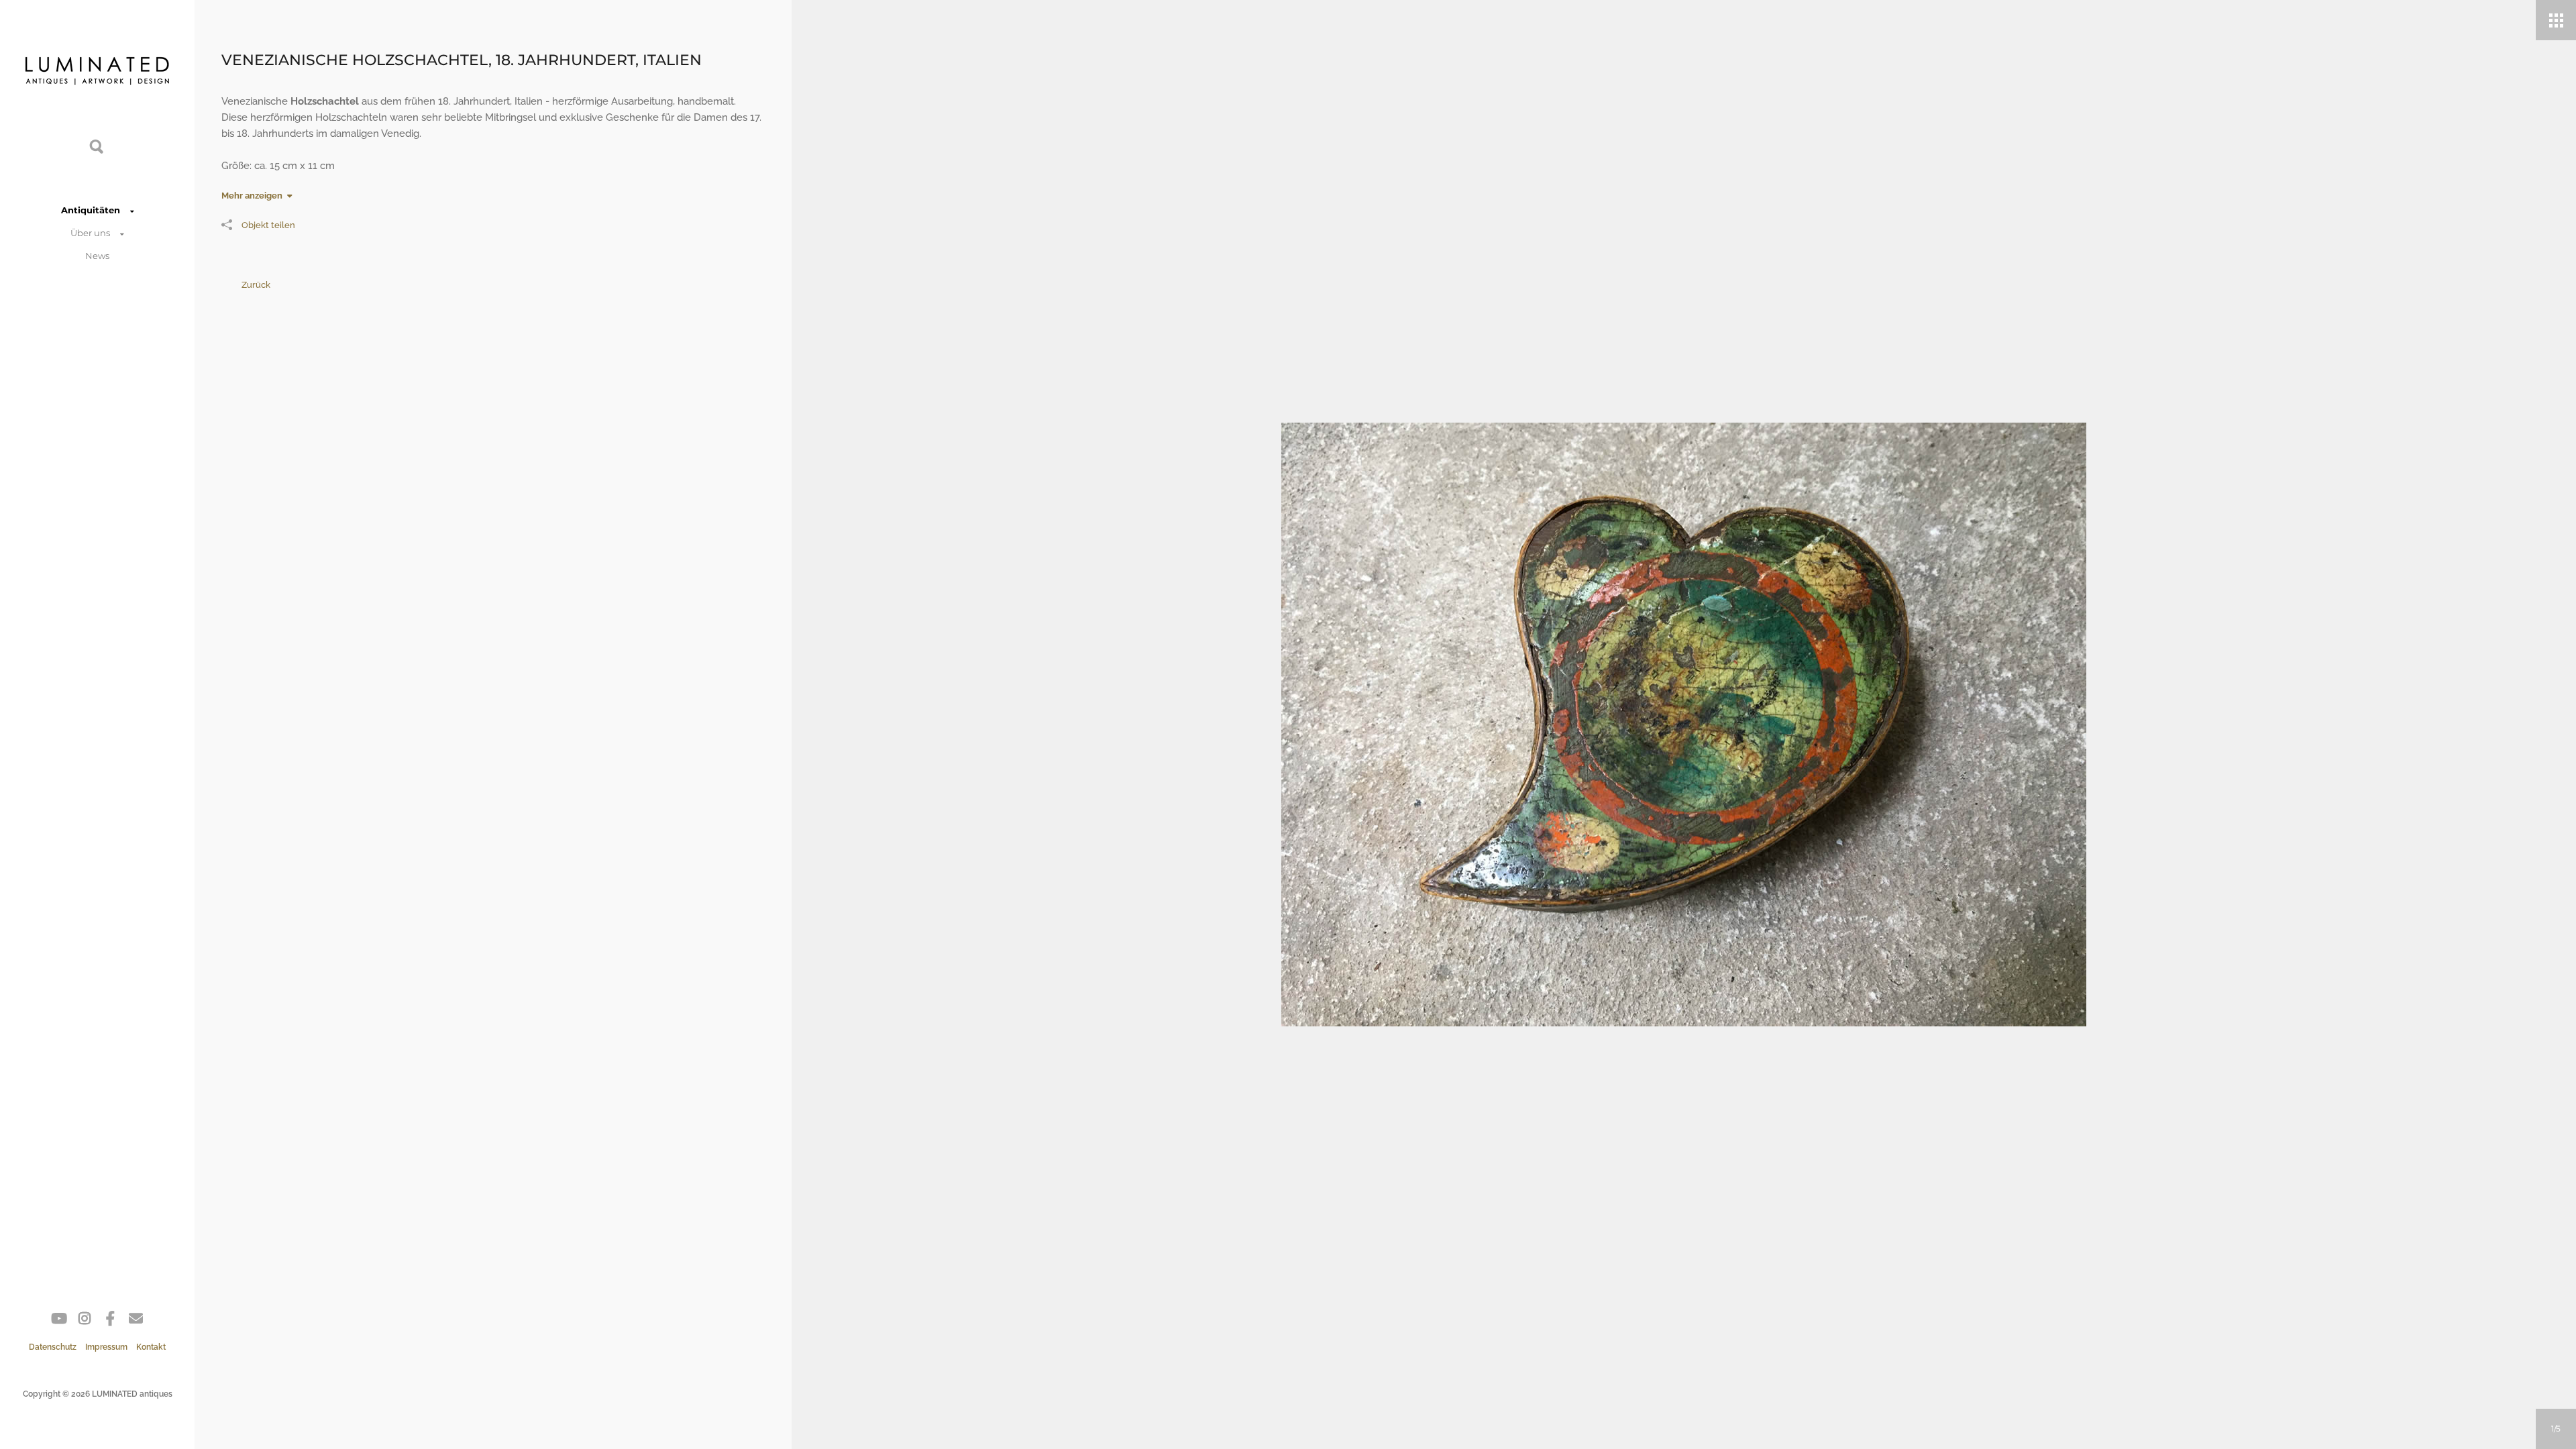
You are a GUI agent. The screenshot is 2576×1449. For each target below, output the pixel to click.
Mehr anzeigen (252, 196)
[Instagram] (85, 1321)
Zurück (256, 285)
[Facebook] (110, 1321)
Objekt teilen (268, 225)
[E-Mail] (136, 1321)
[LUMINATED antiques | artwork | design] (97, 74)
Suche (97, 146)
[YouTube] (59, 1321)
